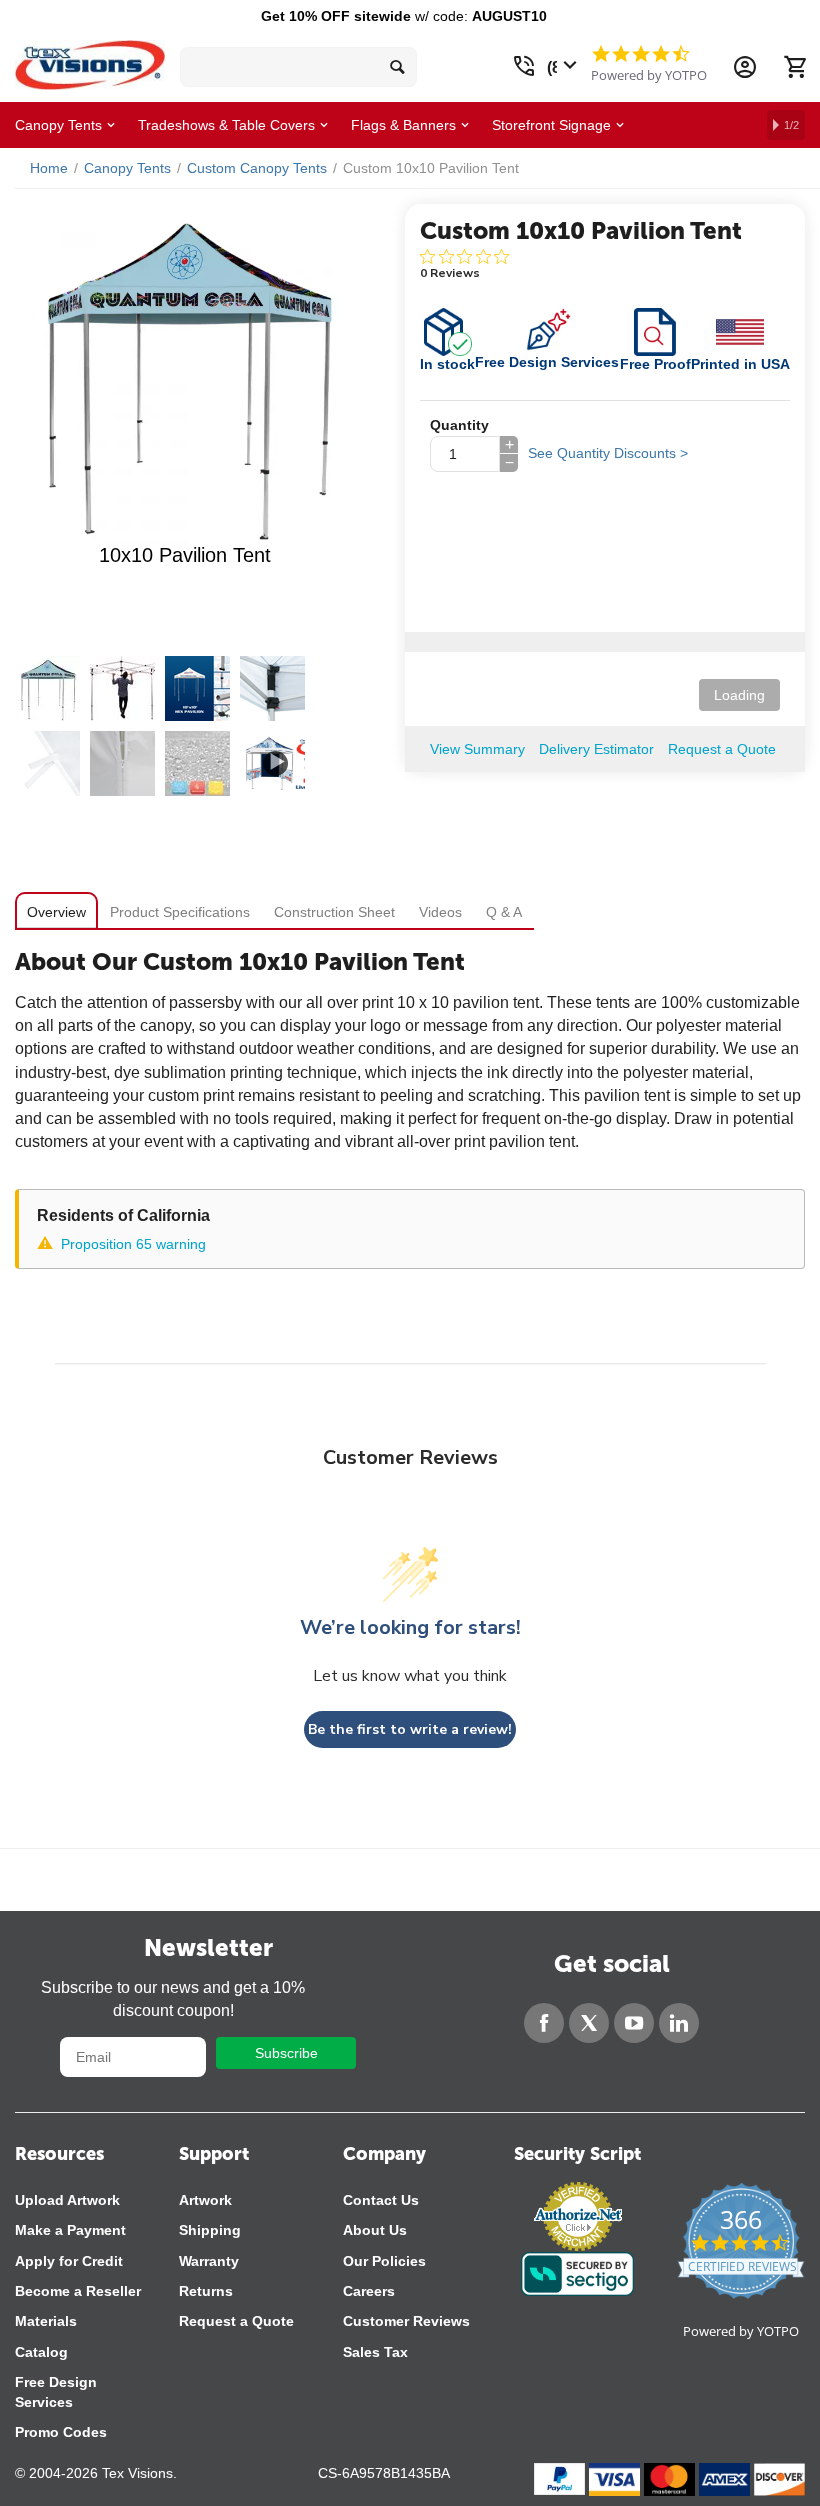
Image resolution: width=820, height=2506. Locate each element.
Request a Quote (236, 2321)
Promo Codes (61, 2432)
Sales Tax (375, 2352)
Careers (369, 2291)
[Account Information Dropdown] (745, 67)
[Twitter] (589, 2023)
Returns (206, 2291)
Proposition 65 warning (133, 1244)
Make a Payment (70, 2230)
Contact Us (381, 2200)
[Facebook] (544, 2023)
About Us (375, 2230)
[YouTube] (634, 2023)
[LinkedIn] (679, 2023)
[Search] (397, 67)
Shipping (210, 2230)
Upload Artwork (67, 2200)
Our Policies (384, 2261)
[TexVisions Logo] (90, 60)
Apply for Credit (69, 2261)
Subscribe (286, 2053)
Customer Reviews (406, 2321)
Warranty (209, 2261)
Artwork (205, 2200)
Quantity (459, 425)
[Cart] (795, 67)
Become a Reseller (78, 2291)
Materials (46, 2321)
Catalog (41, 2352)
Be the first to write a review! (410, 1729)
